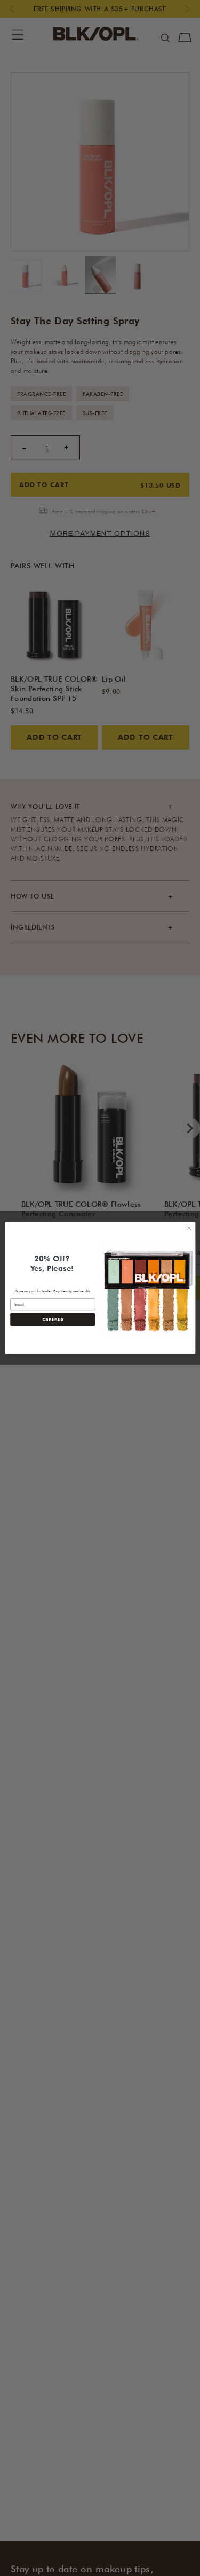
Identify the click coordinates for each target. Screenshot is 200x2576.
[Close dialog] (189, 1228)
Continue (52, 1319)
